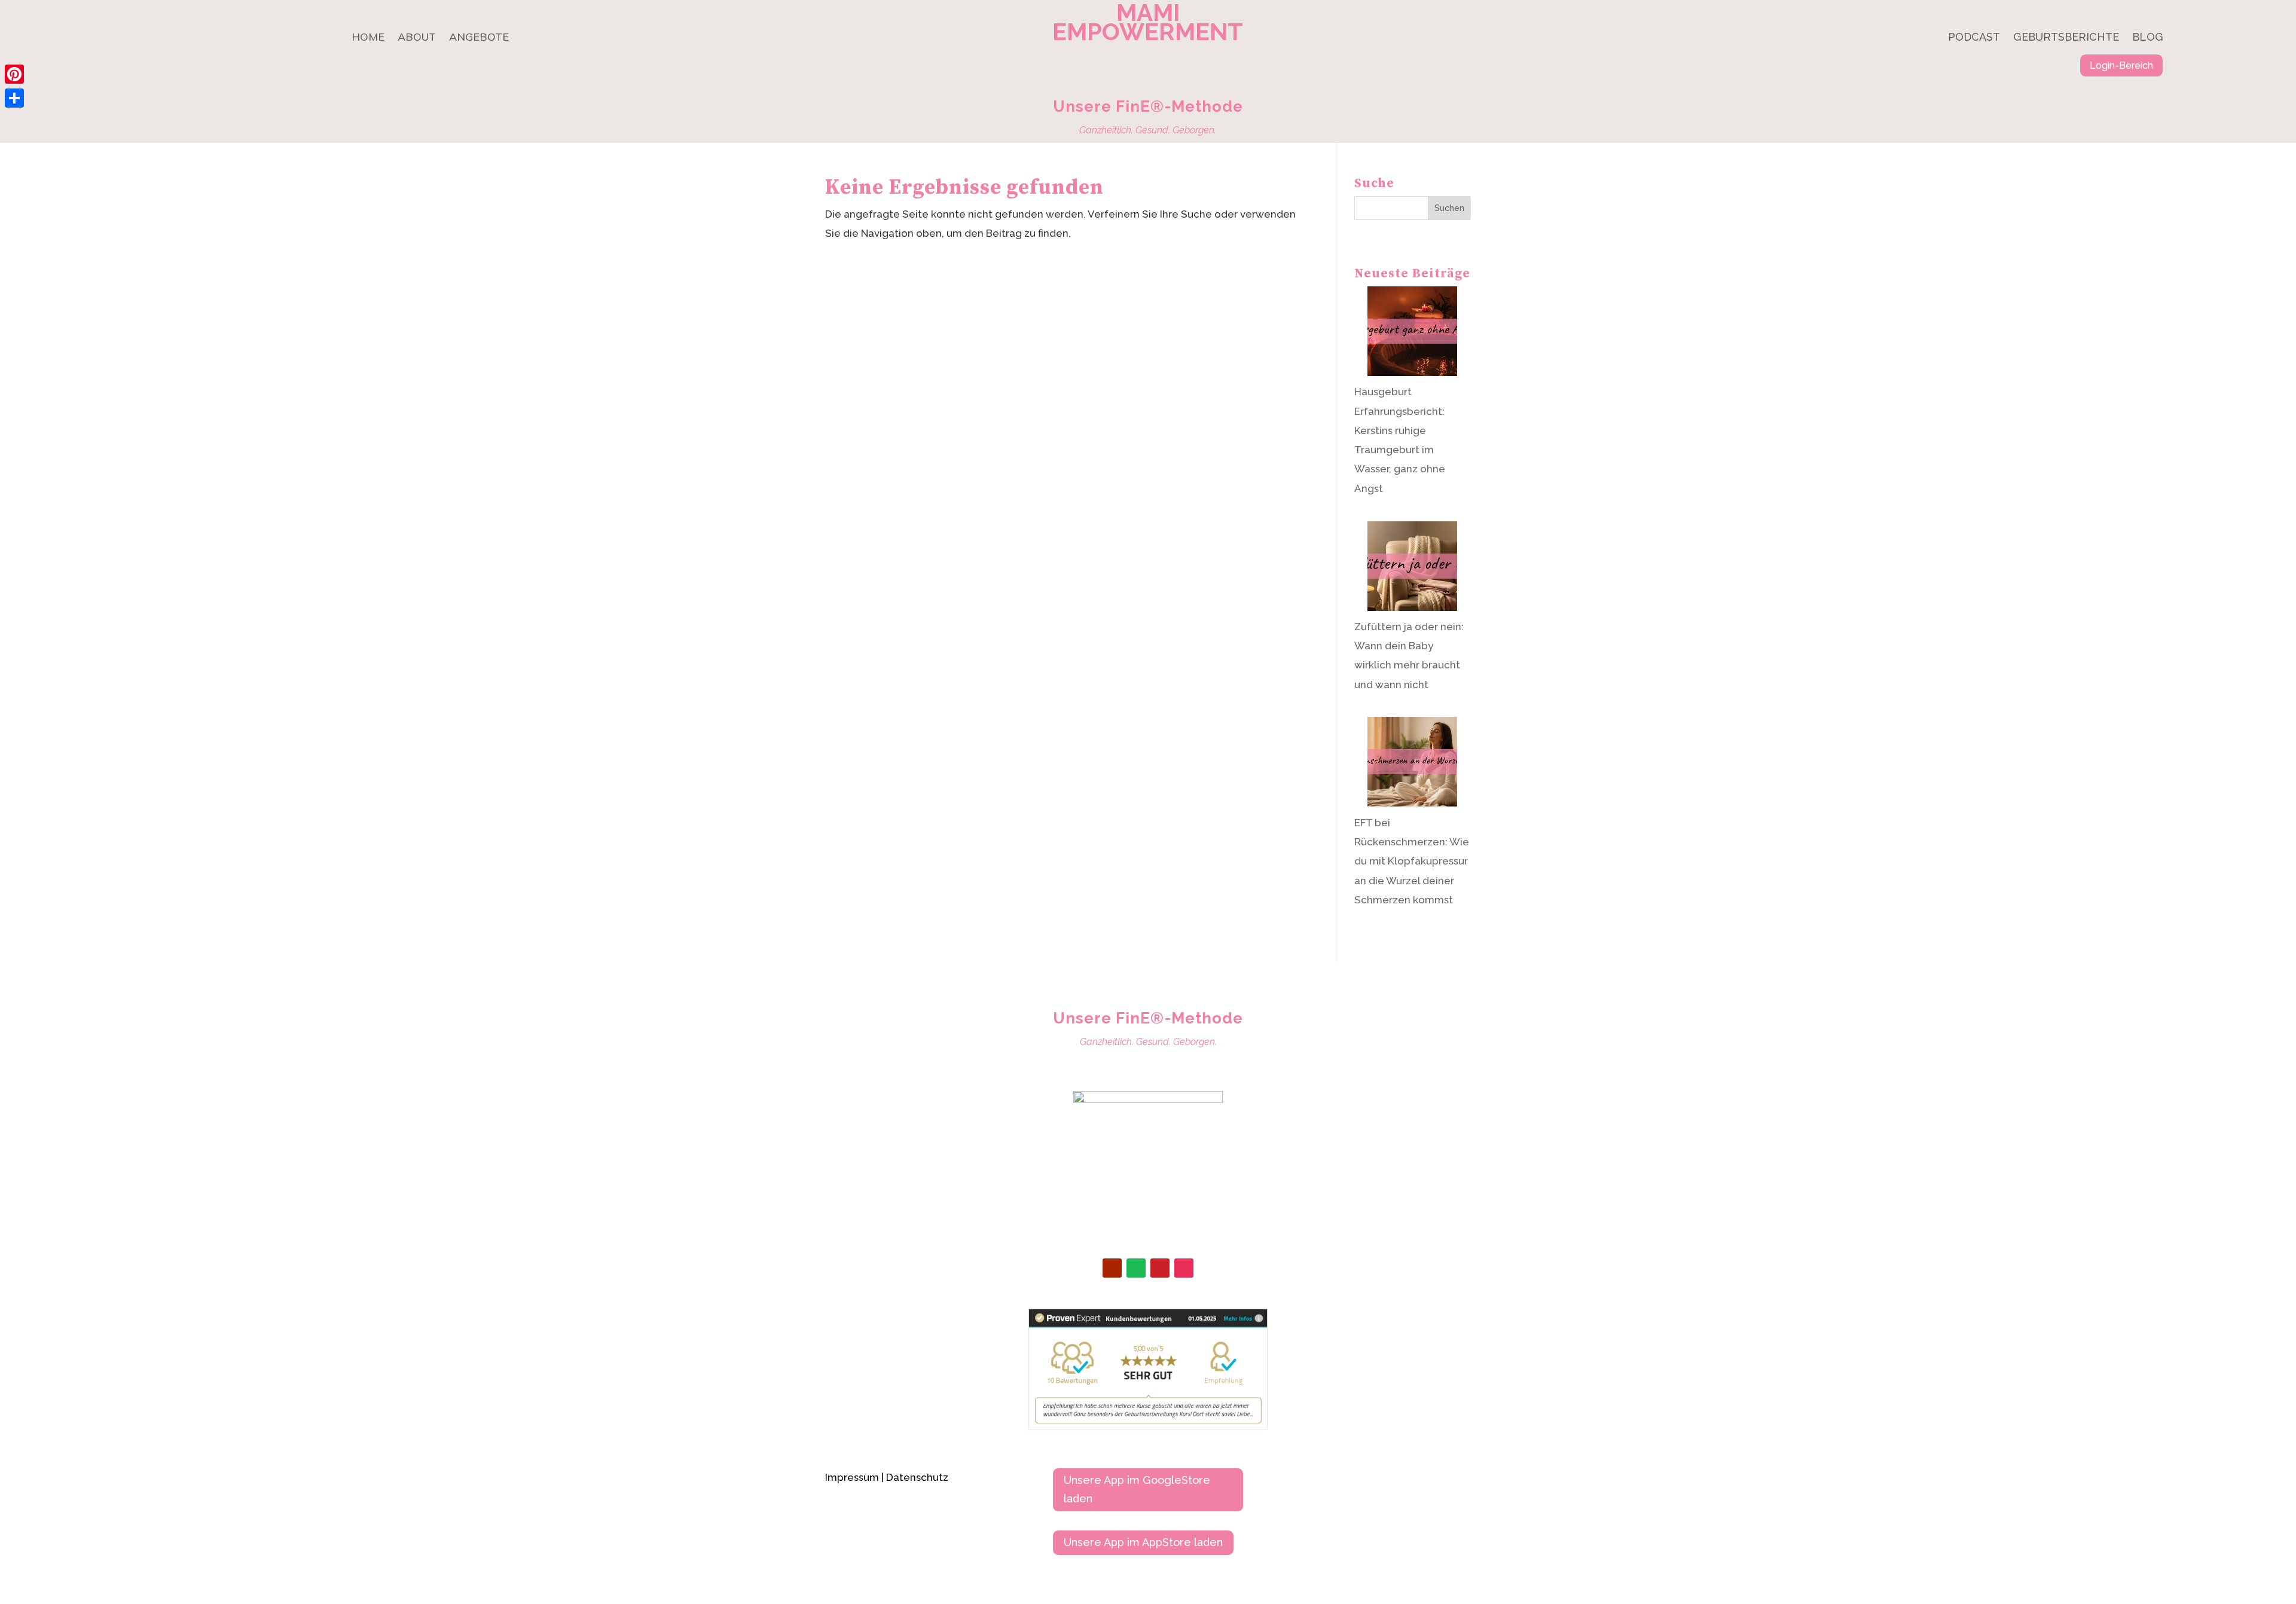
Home (368, 38)
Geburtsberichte (2066, 38)
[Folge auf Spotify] (1136, 1268)
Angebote (479, 38)
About (417, 38)
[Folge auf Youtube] (1112, 1268)
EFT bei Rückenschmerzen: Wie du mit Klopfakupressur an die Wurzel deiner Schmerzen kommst (1412, 861)
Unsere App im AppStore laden (1143, 1542)
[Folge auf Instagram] (1184, 1268)
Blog (2148, 38)
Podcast (1974, 38)
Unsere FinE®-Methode (1148, 106)
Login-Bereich (2121, 65)
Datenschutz (917, 1477)
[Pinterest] (14, 74)
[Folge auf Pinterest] (1160, 1268)
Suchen (1449, 208)
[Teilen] (14, 98)
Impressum (852, 1477)
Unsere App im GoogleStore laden (1137, 1489)
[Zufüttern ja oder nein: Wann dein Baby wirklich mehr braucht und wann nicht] (1412, 569)
